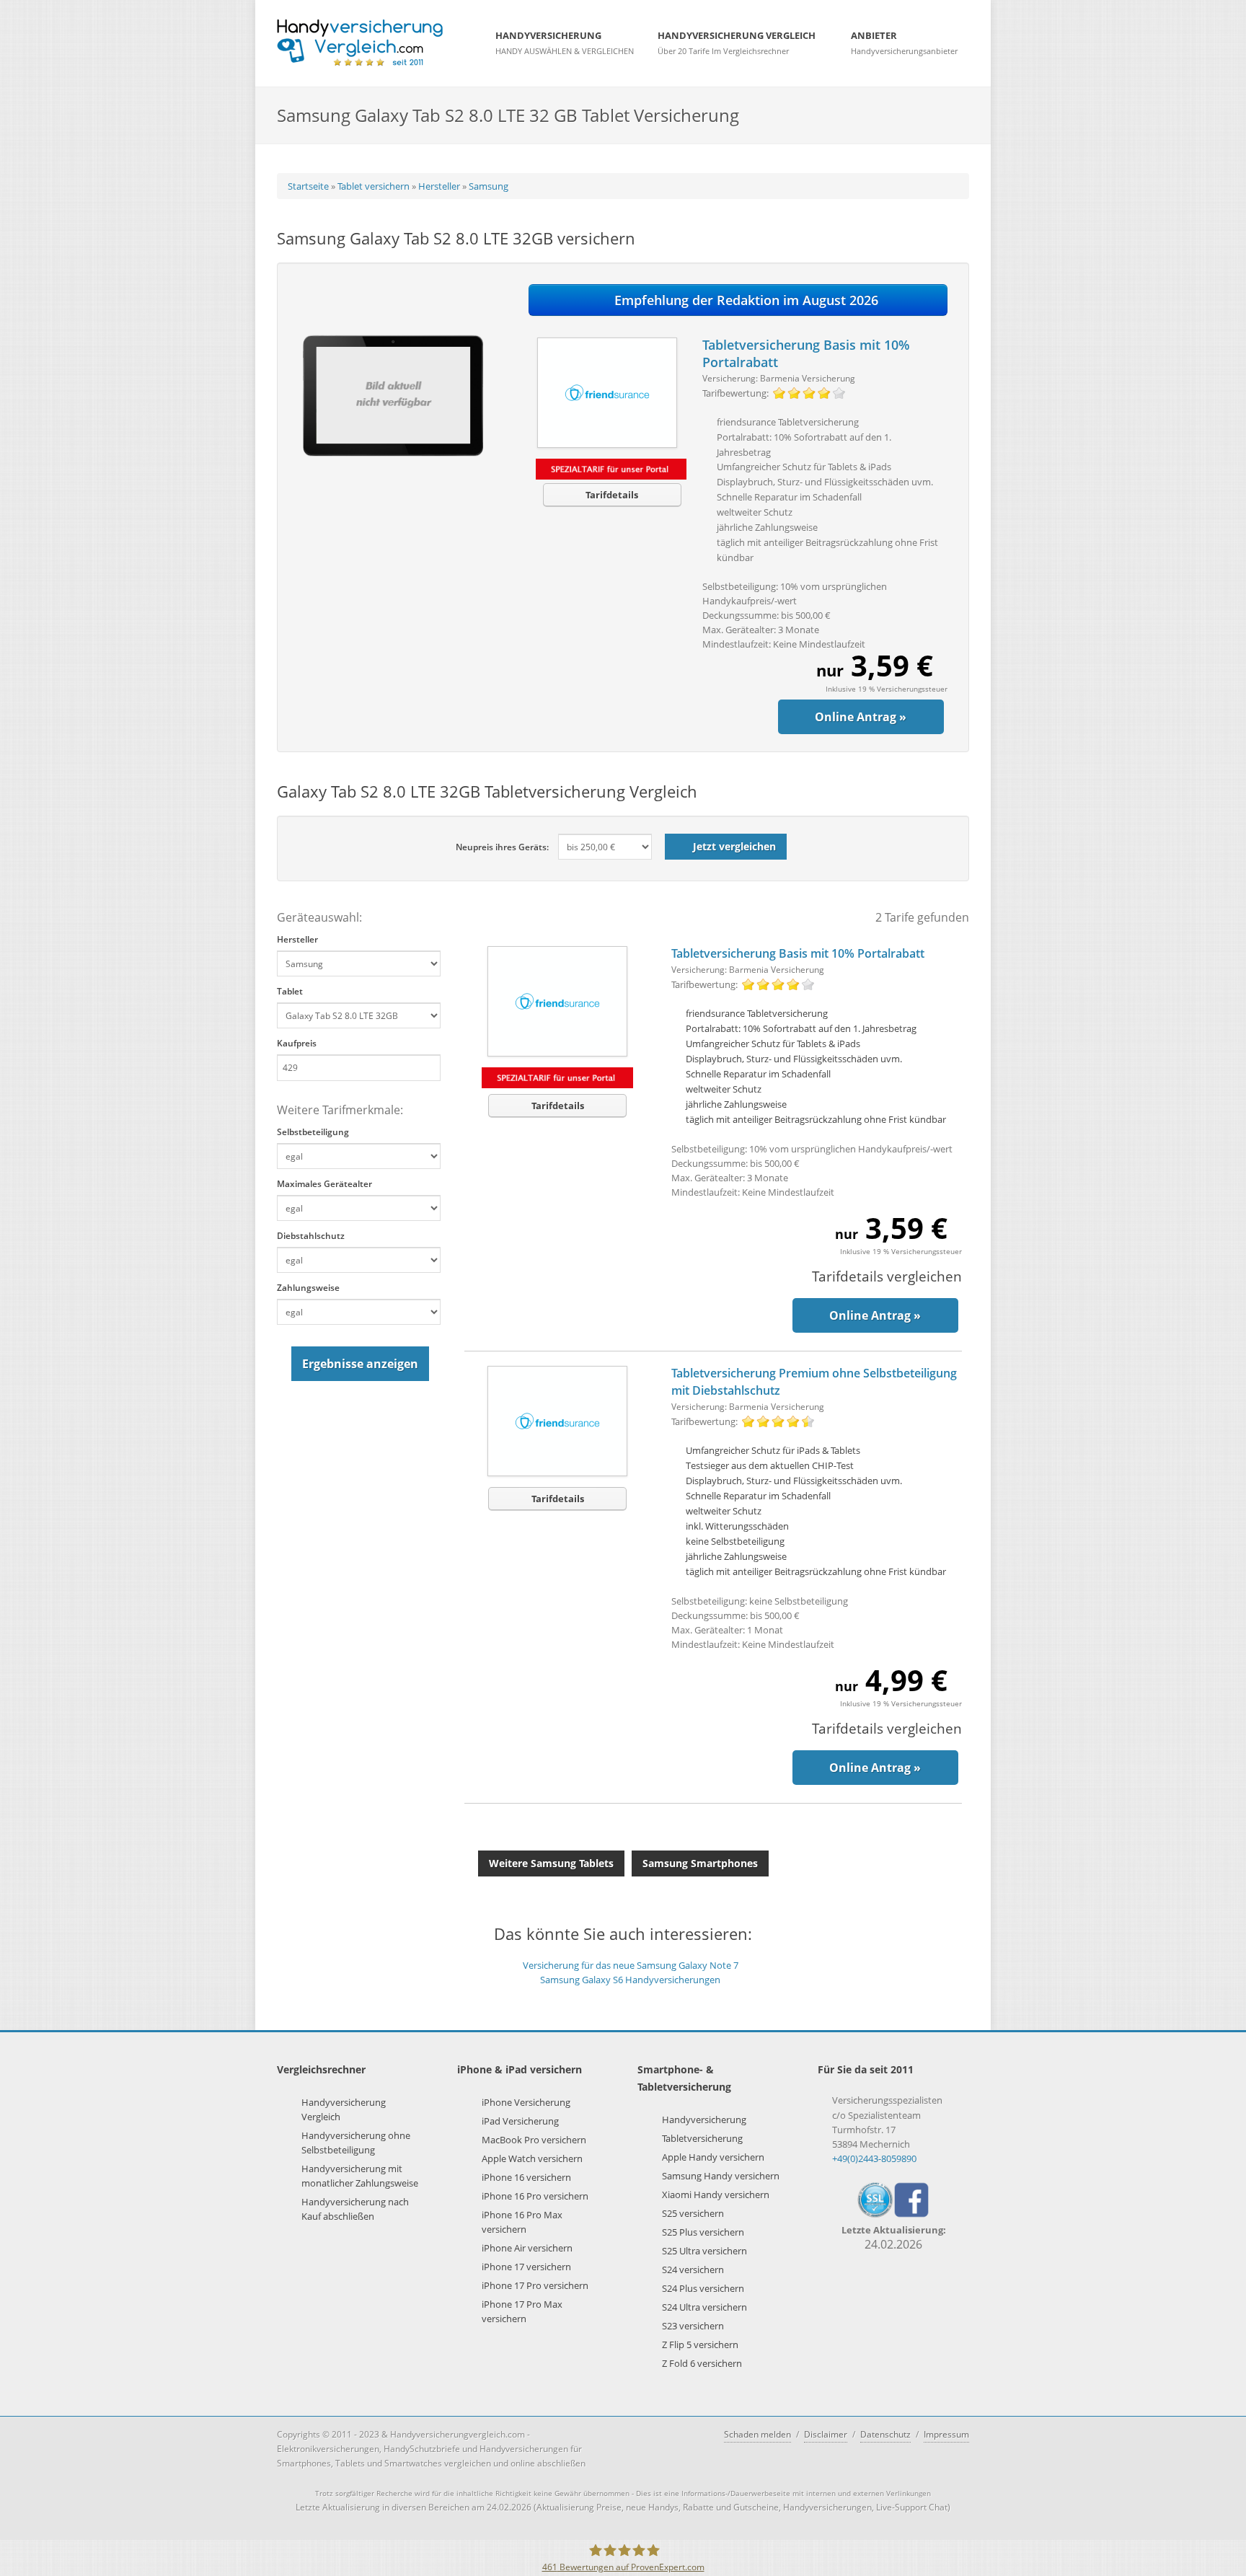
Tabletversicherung (702, 2138)
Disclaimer (826, 2434)
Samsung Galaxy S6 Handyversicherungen (630, 1980)
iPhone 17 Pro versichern (535, 2285)
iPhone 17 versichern (526, 2267)
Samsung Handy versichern (721, 2176)
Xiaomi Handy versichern (716, 2195)
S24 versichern (693, 2270)
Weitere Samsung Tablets (551, 1863)
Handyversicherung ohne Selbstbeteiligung (356, 2143)
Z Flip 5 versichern (700, 2345)
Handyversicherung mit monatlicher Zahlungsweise (360, 2176)
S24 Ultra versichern (704, 2307)
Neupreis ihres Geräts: (502, 847)
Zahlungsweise (308, 1288)
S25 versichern (693, 2213)
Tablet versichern (374, 186)
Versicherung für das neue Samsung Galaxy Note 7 (631, 1965)
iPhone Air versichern (527, 2248)
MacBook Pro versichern (534, 2140)
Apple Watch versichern (532, 2158)
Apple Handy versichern (713, 2157)
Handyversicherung (704, 2120)
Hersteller (439, 186)
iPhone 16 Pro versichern (535, 2196)
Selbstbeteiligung (313, 1132)
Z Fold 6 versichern (702, 2363)
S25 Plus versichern (703, 2232)
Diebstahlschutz (311, 1236)
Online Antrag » (861, 717)
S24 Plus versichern (703, 2288)
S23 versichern (693, 2326)
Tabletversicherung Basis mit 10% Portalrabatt (798, 953)
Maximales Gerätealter (324, 1184)
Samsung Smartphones (700, 1863)
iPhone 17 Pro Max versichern (522, 2311)
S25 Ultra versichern (704, 2251)
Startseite (308, 186)
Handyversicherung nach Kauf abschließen (355, 2209)
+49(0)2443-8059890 (874, 2158)
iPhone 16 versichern (526, 2177)
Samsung (489, 186)
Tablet (290, 991)
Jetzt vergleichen (734, 846)
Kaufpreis (297, 1043)
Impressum (946, 2434)
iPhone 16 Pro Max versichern (522, 2222)
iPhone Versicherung (526, 2102)
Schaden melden (757, 2434)
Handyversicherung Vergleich (344, 2109)
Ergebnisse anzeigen (360, 1364)
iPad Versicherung (520, 2121)
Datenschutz (885, 2434)
